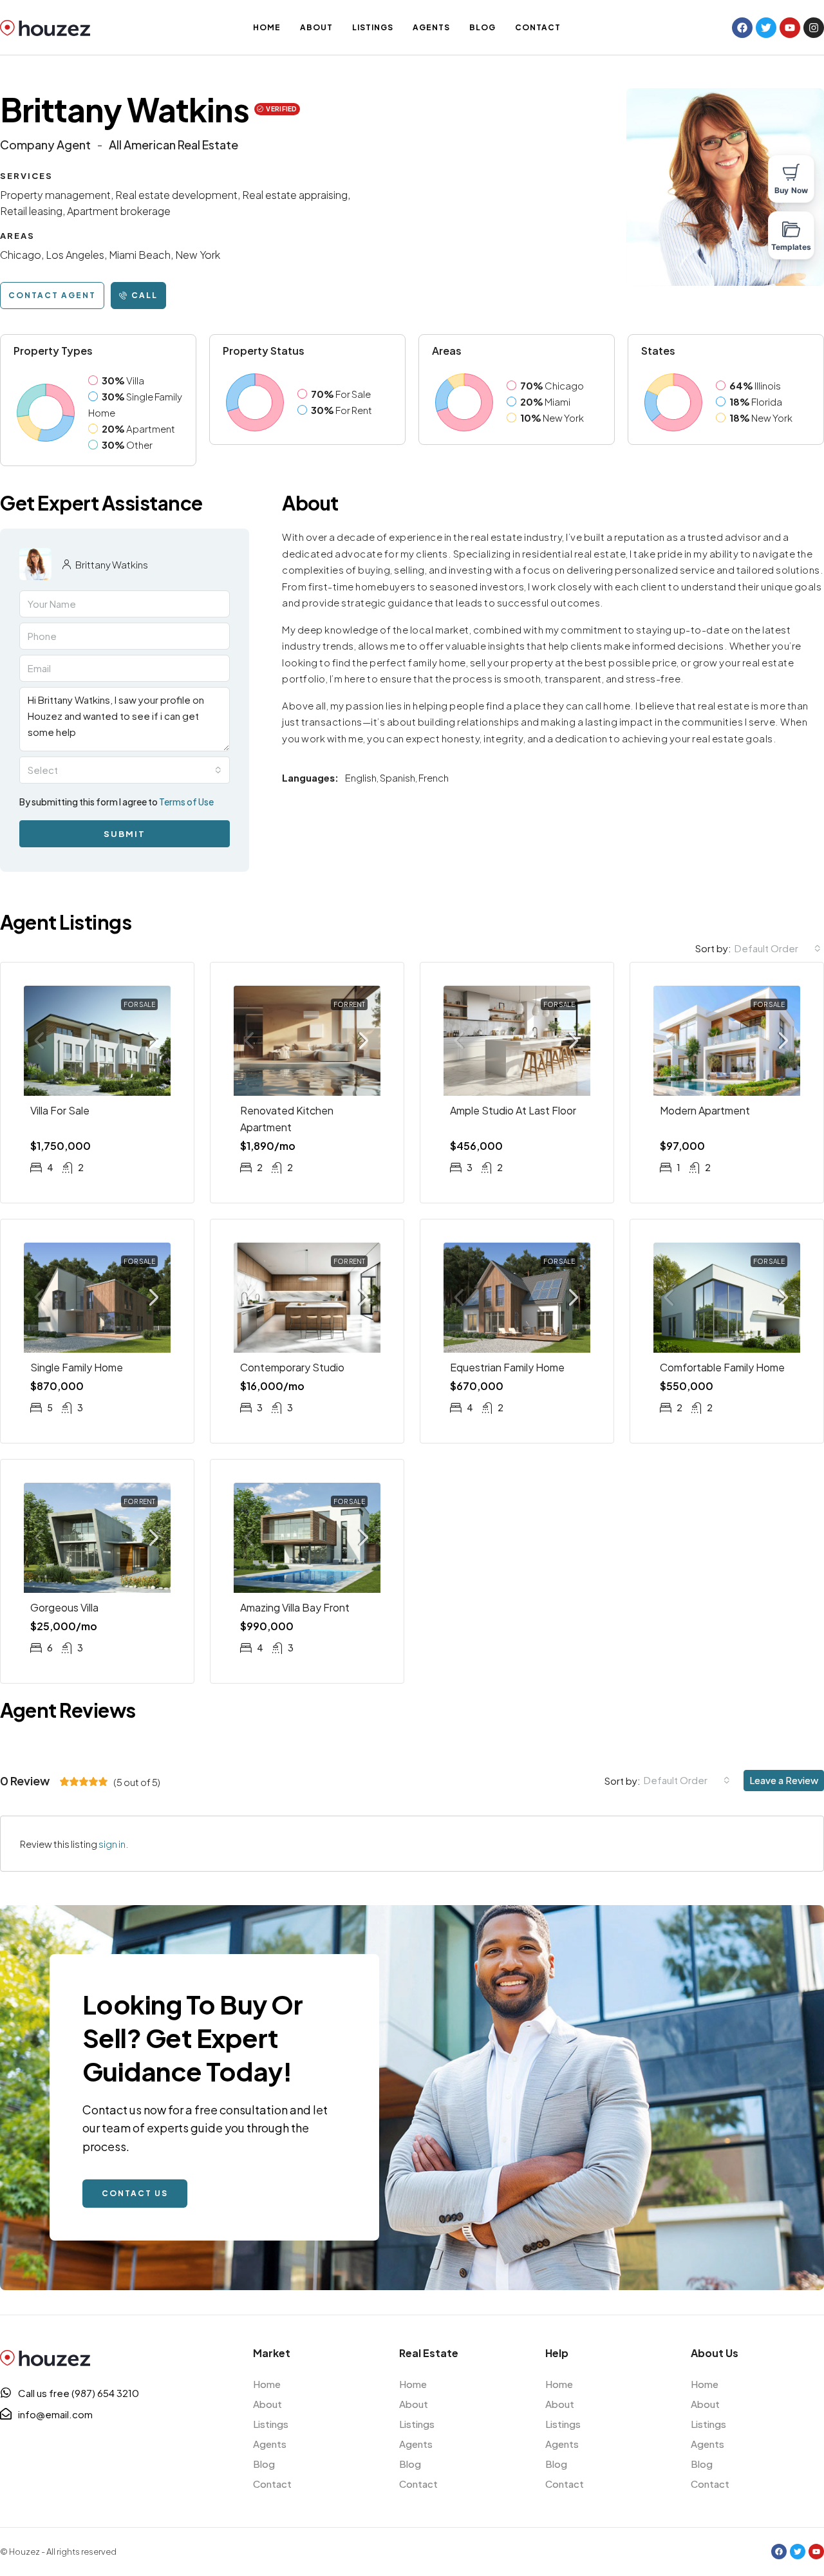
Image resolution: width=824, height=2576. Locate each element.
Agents (431, 27)
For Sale (139, 1004)
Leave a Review (784, 1780)
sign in (112, 1844)
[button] (52, 296)
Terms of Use (186, 802)
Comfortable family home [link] (722, 1367)
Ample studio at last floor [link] (513, 1110)
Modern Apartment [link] (705, 1110)
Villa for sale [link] (60, 1110)
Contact (538, 27)
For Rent (349, 1004)
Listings (373, 27)
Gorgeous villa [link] (64, 1607)
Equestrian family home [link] (507, 1367)
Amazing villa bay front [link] (295, 1607)
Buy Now (791, 190)
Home (267, 27)
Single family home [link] (77, 1367)
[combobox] (125, 770)
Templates (791, 247)
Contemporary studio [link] (292, 1367)
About (316, 27)
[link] (97, 1041)
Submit (125, 834)
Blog (482, 27)
